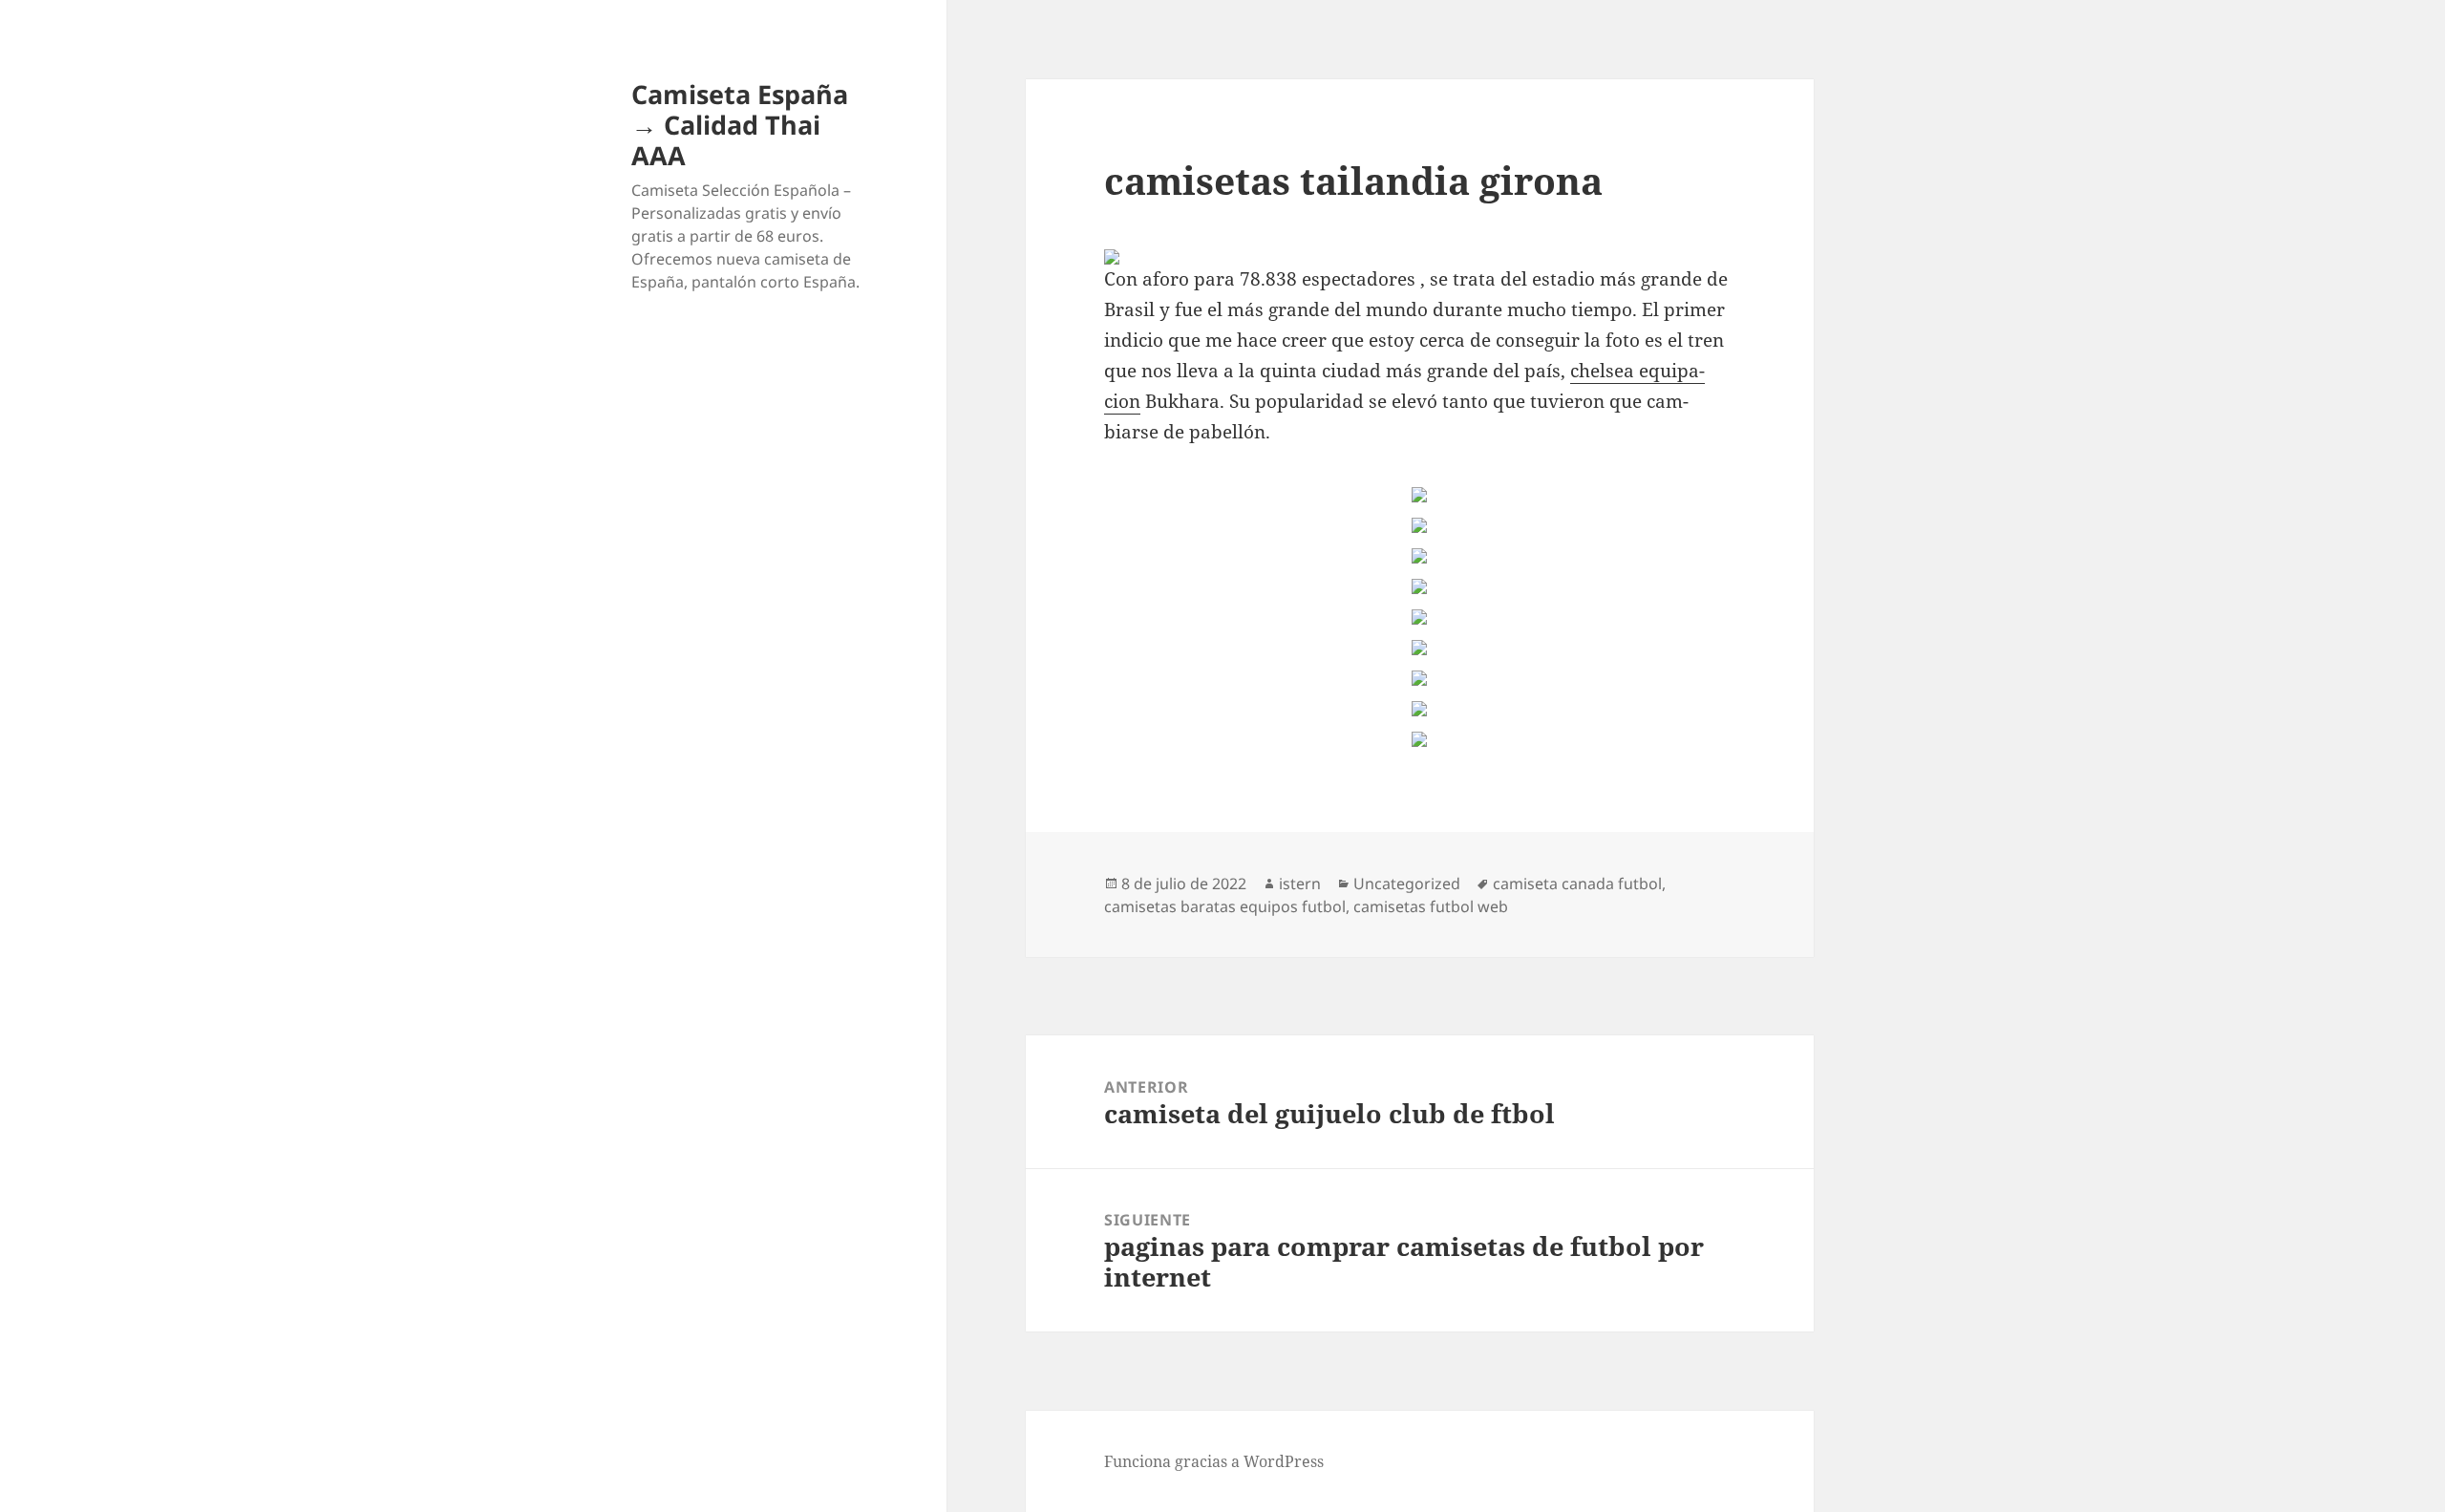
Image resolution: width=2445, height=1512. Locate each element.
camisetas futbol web (1431, 906)
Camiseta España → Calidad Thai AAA (740, 125)
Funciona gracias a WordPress (1214, 1461)
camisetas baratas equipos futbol (1225, 906)
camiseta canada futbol (1577, 884)
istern (1300, 884)
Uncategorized (1407, 884)
